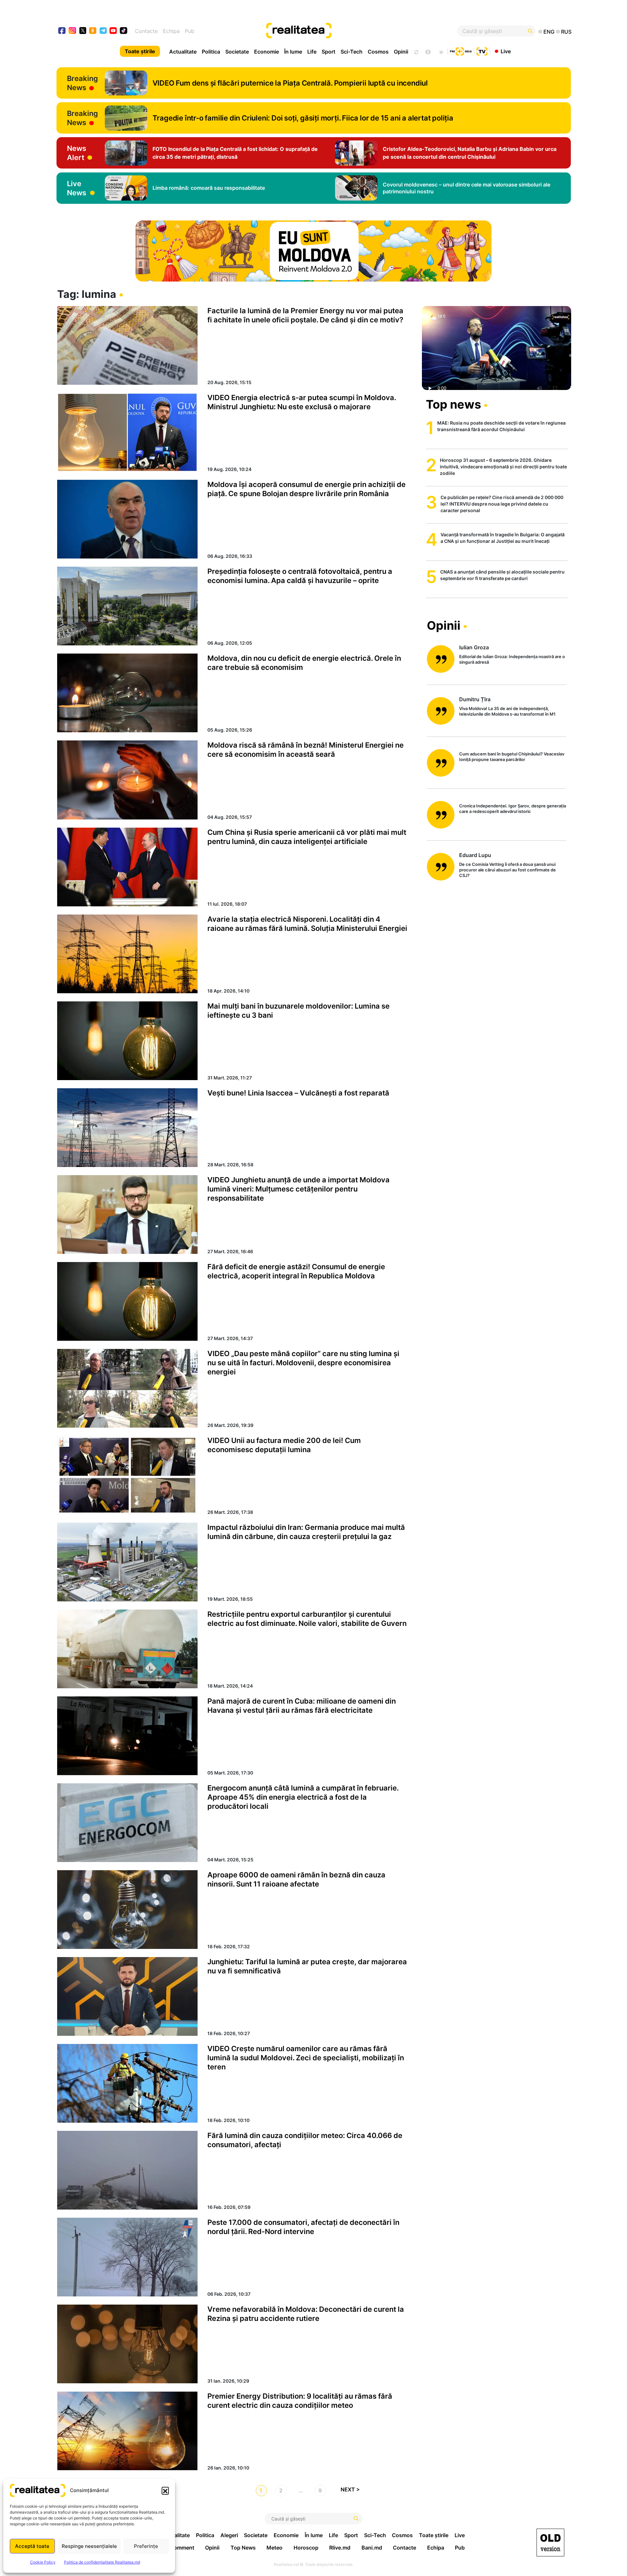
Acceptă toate (32, 2546)
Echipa (171, 31)
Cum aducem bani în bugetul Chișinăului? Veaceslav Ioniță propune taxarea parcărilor (512, 757)
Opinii (401, 52)
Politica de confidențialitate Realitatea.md (102, 2562)
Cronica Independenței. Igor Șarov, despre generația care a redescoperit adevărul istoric (513, 809)
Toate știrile (140, 51)
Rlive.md (340, 2548)
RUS (566, 32)
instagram (73, 31)
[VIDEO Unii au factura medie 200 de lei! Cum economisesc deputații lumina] (127, 1475)
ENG (549, 32)
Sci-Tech (352, 52)
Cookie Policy (43, 2562)
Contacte (146, 31)
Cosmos (378, 52)
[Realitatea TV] (482, 51)
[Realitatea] (340, 31)
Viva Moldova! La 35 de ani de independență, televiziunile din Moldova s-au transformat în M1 (507, 711)
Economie (266, 52)
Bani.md (372, 2548)
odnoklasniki (93, 31)
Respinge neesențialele (89, 2546)
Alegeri (229, 2535)
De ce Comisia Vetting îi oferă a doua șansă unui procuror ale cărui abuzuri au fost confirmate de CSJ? (507, 870)
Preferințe (146, 2546)
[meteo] (441, 51)
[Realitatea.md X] (83, 30)
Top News (243, 2548)
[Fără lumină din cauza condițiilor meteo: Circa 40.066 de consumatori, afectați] (127, 2170)
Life (312, 52)
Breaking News (82, 83)
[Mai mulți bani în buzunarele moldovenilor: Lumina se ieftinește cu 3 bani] (127, 1041)
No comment (178, 2548)
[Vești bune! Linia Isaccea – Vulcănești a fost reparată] (127, 1128)
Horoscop (306, 2548)
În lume (293, 52)
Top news (453, 404)
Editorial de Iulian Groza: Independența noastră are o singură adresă (512, 659)
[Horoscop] (416, 51)
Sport (329, 52)
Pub (190, 31)
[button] (165, 2490)
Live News (77, 188)
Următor (353, 2491)
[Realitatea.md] (550, 2543)
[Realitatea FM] (461, 51)
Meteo (274, 2548)
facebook (62, 31)
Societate (237, 52)
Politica (211, 52)
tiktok (124, 31)
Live (506, 51)
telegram (103, 31)
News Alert (77, 153)
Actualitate (183, 52)
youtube (113, 31)
